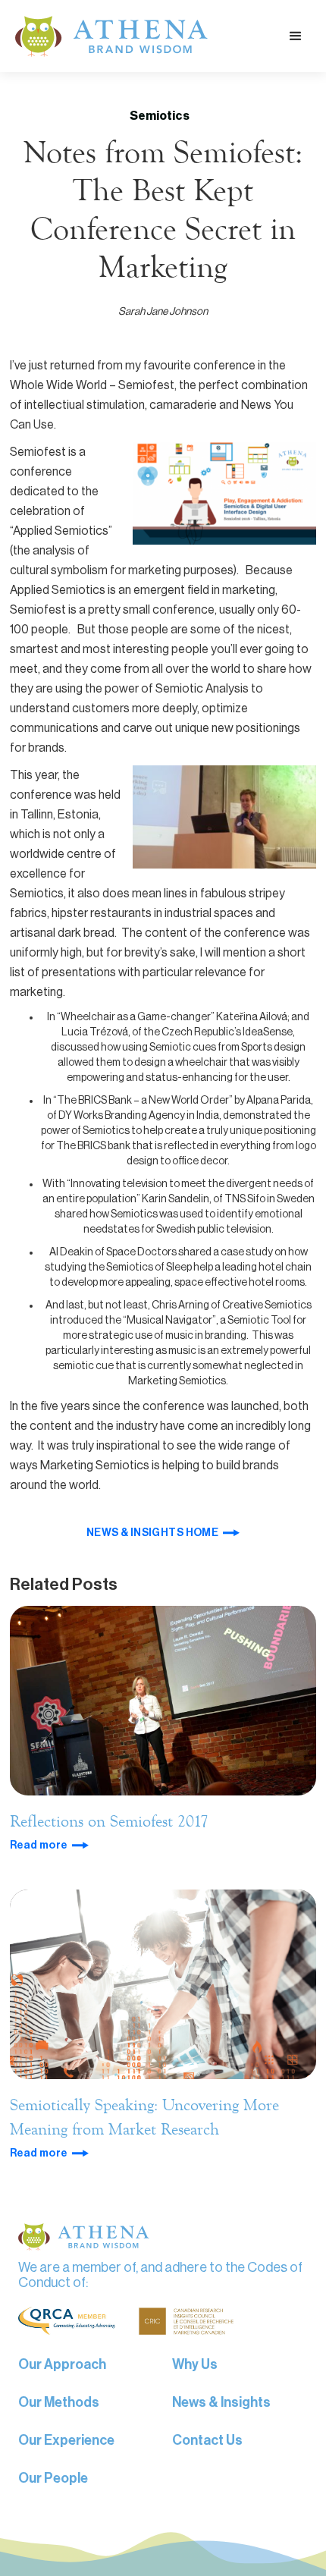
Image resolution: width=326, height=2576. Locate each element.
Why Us (195, 2364)
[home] (108, 36)
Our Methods (59, 2402)
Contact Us (207, 2440)
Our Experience (66, 2440)
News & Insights (221, 2402)
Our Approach (62, 2364)
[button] (296, 36)
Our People (53, 2478)
